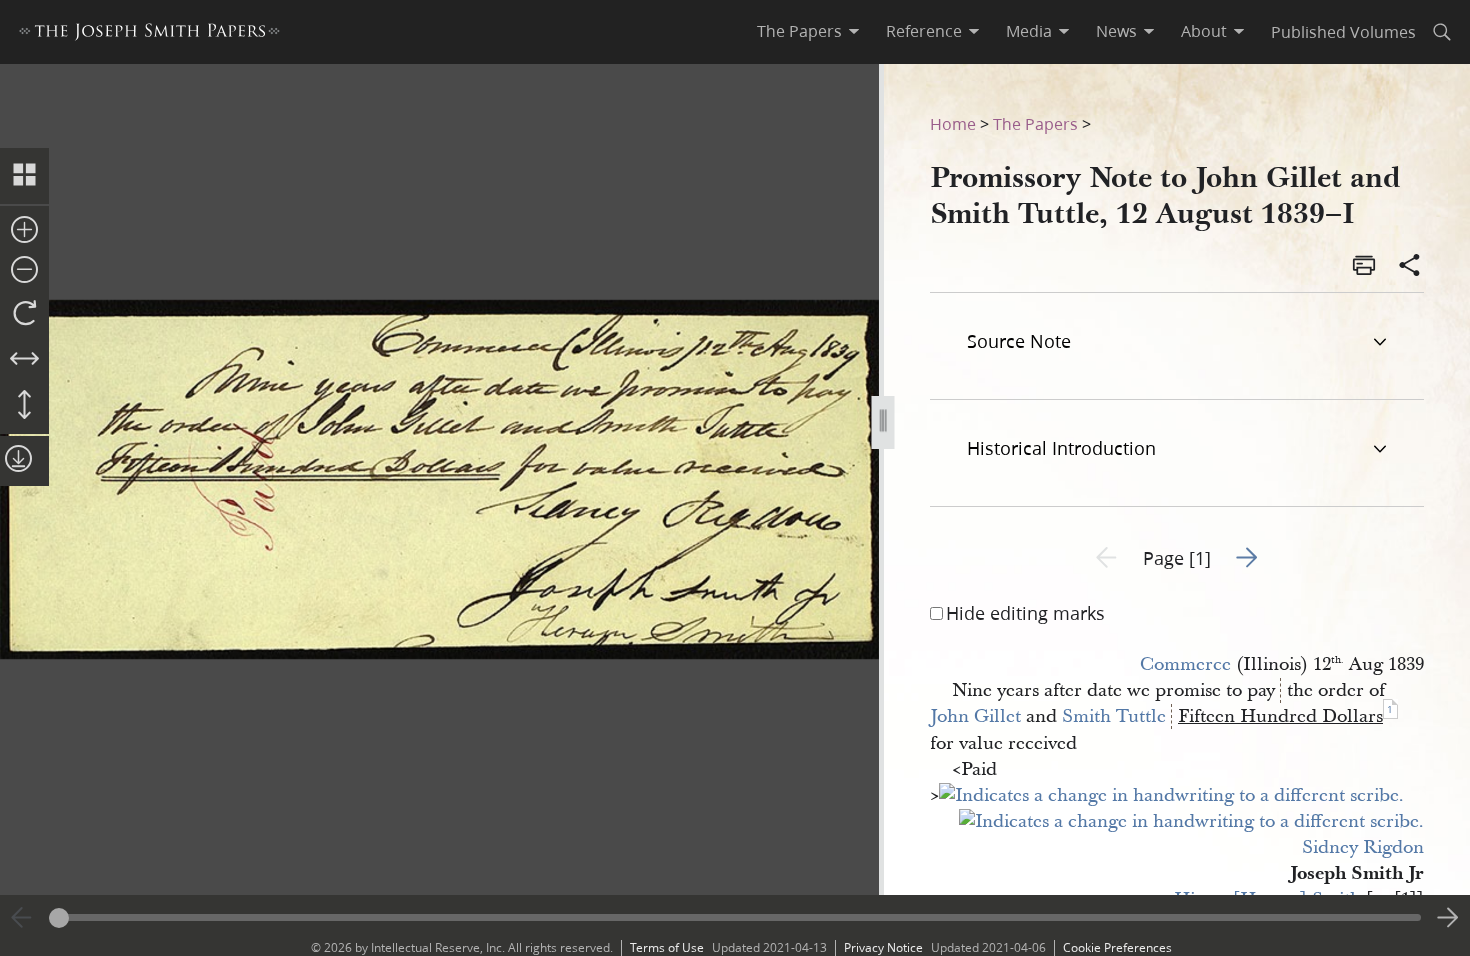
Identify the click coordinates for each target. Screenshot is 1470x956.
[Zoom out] (24, 271)
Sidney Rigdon (1363, 847)
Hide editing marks (1025, 613)
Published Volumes (1343, 31)
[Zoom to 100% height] (24, 406)
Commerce (1185, 664)
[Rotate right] (24, 314)
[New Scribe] (1171, 795)
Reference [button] (924, 31)
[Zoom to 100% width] (24, 360)
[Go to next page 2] (1448, 918)
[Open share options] (1410, 267)
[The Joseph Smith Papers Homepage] (149, 34)
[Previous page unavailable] (22, 918)
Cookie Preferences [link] (1117, 947)
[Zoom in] (24, 231)
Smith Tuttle (1114, 716)
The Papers (1035, 123)
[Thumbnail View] (24, 176)
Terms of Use (667, 947)
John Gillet (975, 716)
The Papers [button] (799, 31)
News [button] (1116, 31)
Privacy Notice (883, 947)
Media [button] (1029, 31)
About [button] (1204, 31)
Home (953, 123)
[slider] (735, 917)
